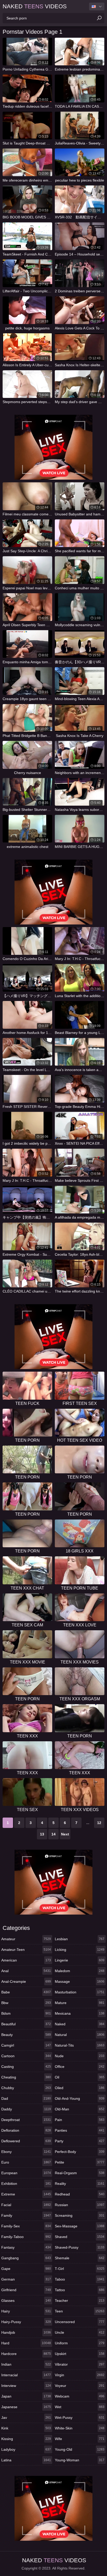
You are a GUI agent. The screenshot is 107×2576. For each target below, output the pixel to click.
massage (80, 1981)
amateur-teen (26, 1950)
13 (42, 1834)
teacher (80, 2301)
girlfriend (26, 2290)
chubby (26, 2088)
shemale (80, 2258)
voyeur (80, 2386)
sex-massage (80, 2226)
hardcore (26, 2354)
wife (80, 2439)
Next (65, 1834)
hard (26, 2343)
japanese (26, 2407)
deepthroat (26, 2120)
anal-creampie (26, 1981)
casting (26, 2067)
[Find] (99, 18)
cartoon (26, 2056)
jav (26, 2418)
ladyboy (26, 2449)
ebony (26, 2152)
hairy (26, 2311)
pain (80, 2120)
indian (26, 2364)
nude (80, 2056)
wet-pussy (80, 2418)
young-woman (80, 2460)
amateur (26, 1939)
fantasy (26, 2247)
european (26, 2173)
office (80, 2067)
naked (80, 2024)
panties (80, 2130)
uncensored (80, 2322)
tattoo (80, 2290)
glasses (26, 2301)
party (80, 2141)
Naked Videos (35, 6)
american (26, 1960)
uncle (80, 2332)
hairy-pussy (26, 2322)
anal (26, 1971)
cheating (26, 2077)
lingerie (80, 1960)
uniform (80, 2343)
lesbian (80, 1939)
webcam (80, 2396)
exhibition (26, 2184)
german (26, 2279)
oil (80, 2077)
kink (26, 2428)
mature (80, 2003)
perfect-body (80, 2152)
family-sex (26, 2226)
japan (26, 2396)
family (26, 2215)
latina (26, 2460)
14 (53, 1834)
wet (80, 2407)
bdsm (26, 2013)
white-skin (80, 2428)
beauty (26, 2035)
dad (26, 2098)
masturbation (80, 1992)
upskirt (80, 2354)
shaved (80, 2237)
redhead (80, 2194)
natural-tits (80, 2045)
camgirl (26, 2045)
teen (80, 2311)
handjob (26, 2332)
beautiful (26, 2024)
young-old (80, 2449)
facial (26, 2205)
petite (80, 2162)
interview (26, 2386)
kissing (26, 2439)
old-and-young (80, 2098)
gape (26, 2269)
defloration (26, 2130)
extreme (26, 2194)
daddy (26, 2109)
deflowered (26, 2141)
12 (99, 1823)
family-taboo (26, 2237)
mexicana (80, 2013)
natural (80, 2035)
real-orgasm (80, 2173)
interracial (26, 2375)
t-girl (80, 2269)
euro (26, 2162)
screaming (80, 2215)
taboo (80, 2279)
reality (80, 2184)
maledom (80, 1971)
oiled (80, 2088)
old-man (80, 2109)
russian (80, 2205)
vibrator (80, 2364)
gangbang (26, 2258)
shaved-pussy (80, 2247)
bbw (26, 2003)
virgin (80, 2375)
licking (80, 1950)
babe (26, 1992)
